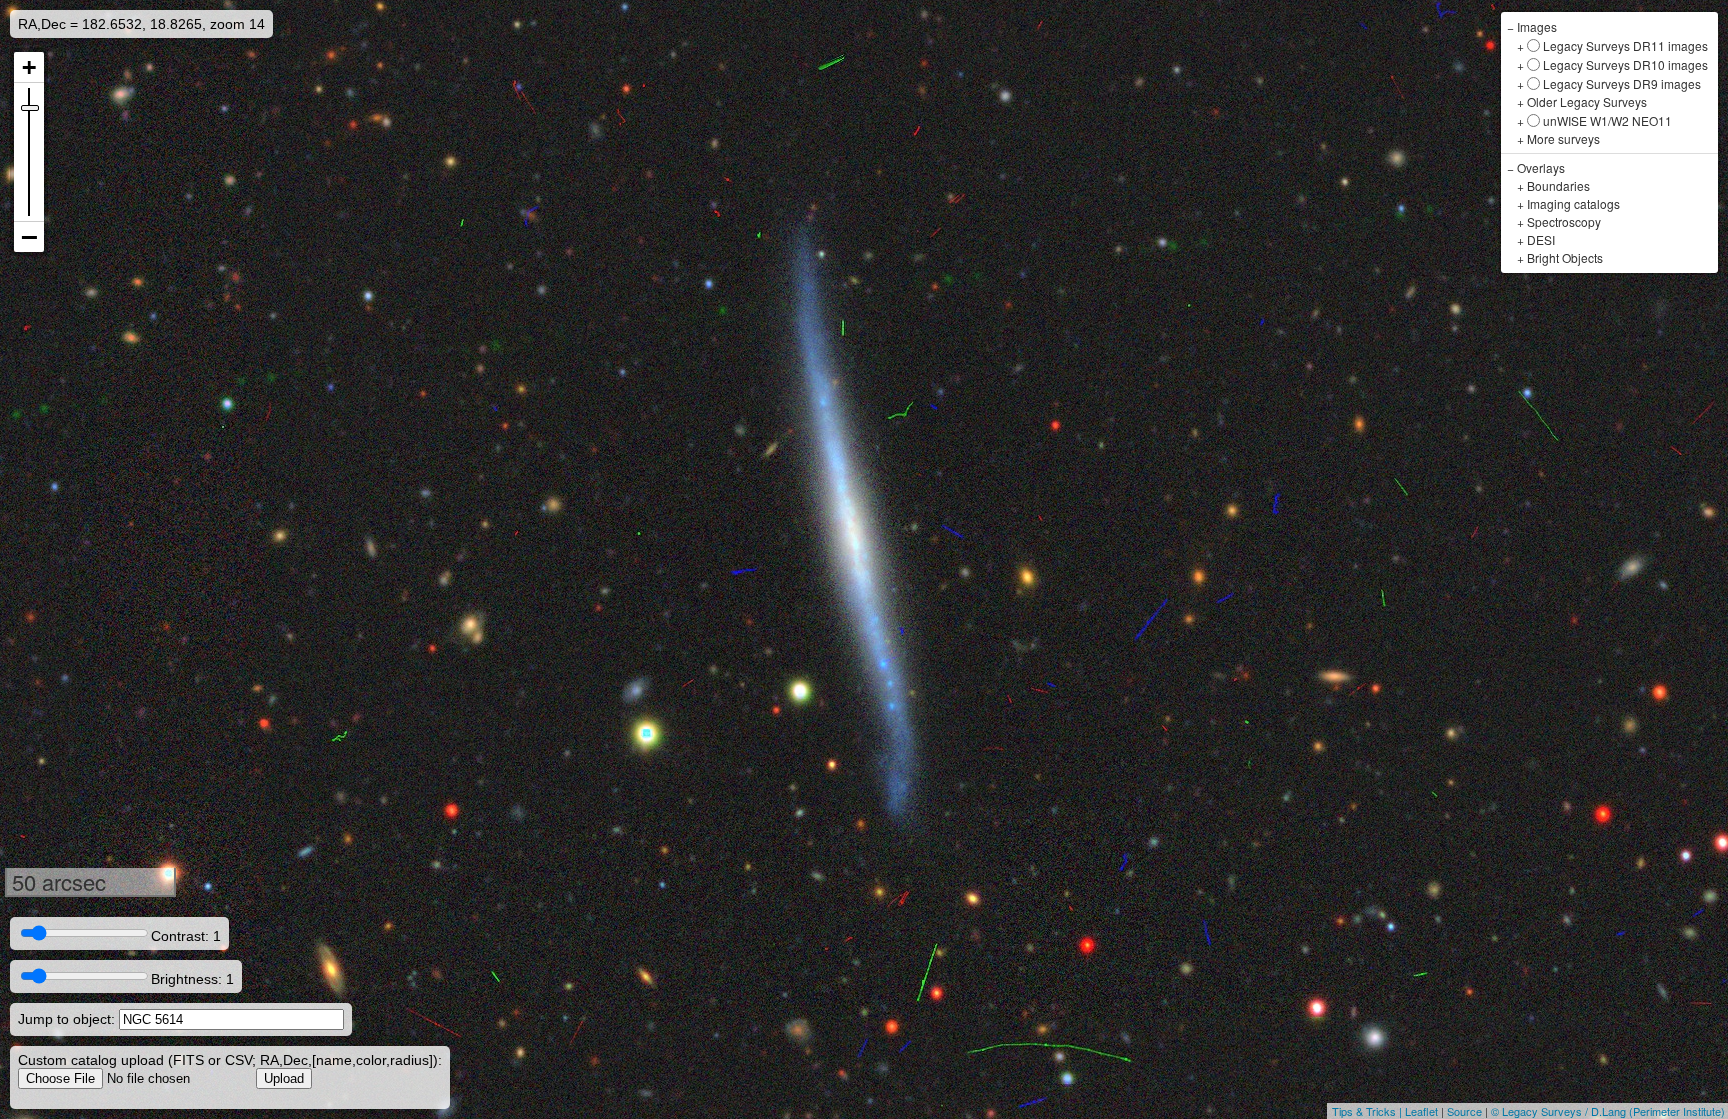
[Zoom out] (29, 237)
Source (1464, 1111)
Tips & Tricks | (1368, 1111)
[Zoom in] (29, 67)
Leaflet (1421, 1111)
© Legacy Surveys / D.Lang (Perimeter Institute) (1608, 1111)
